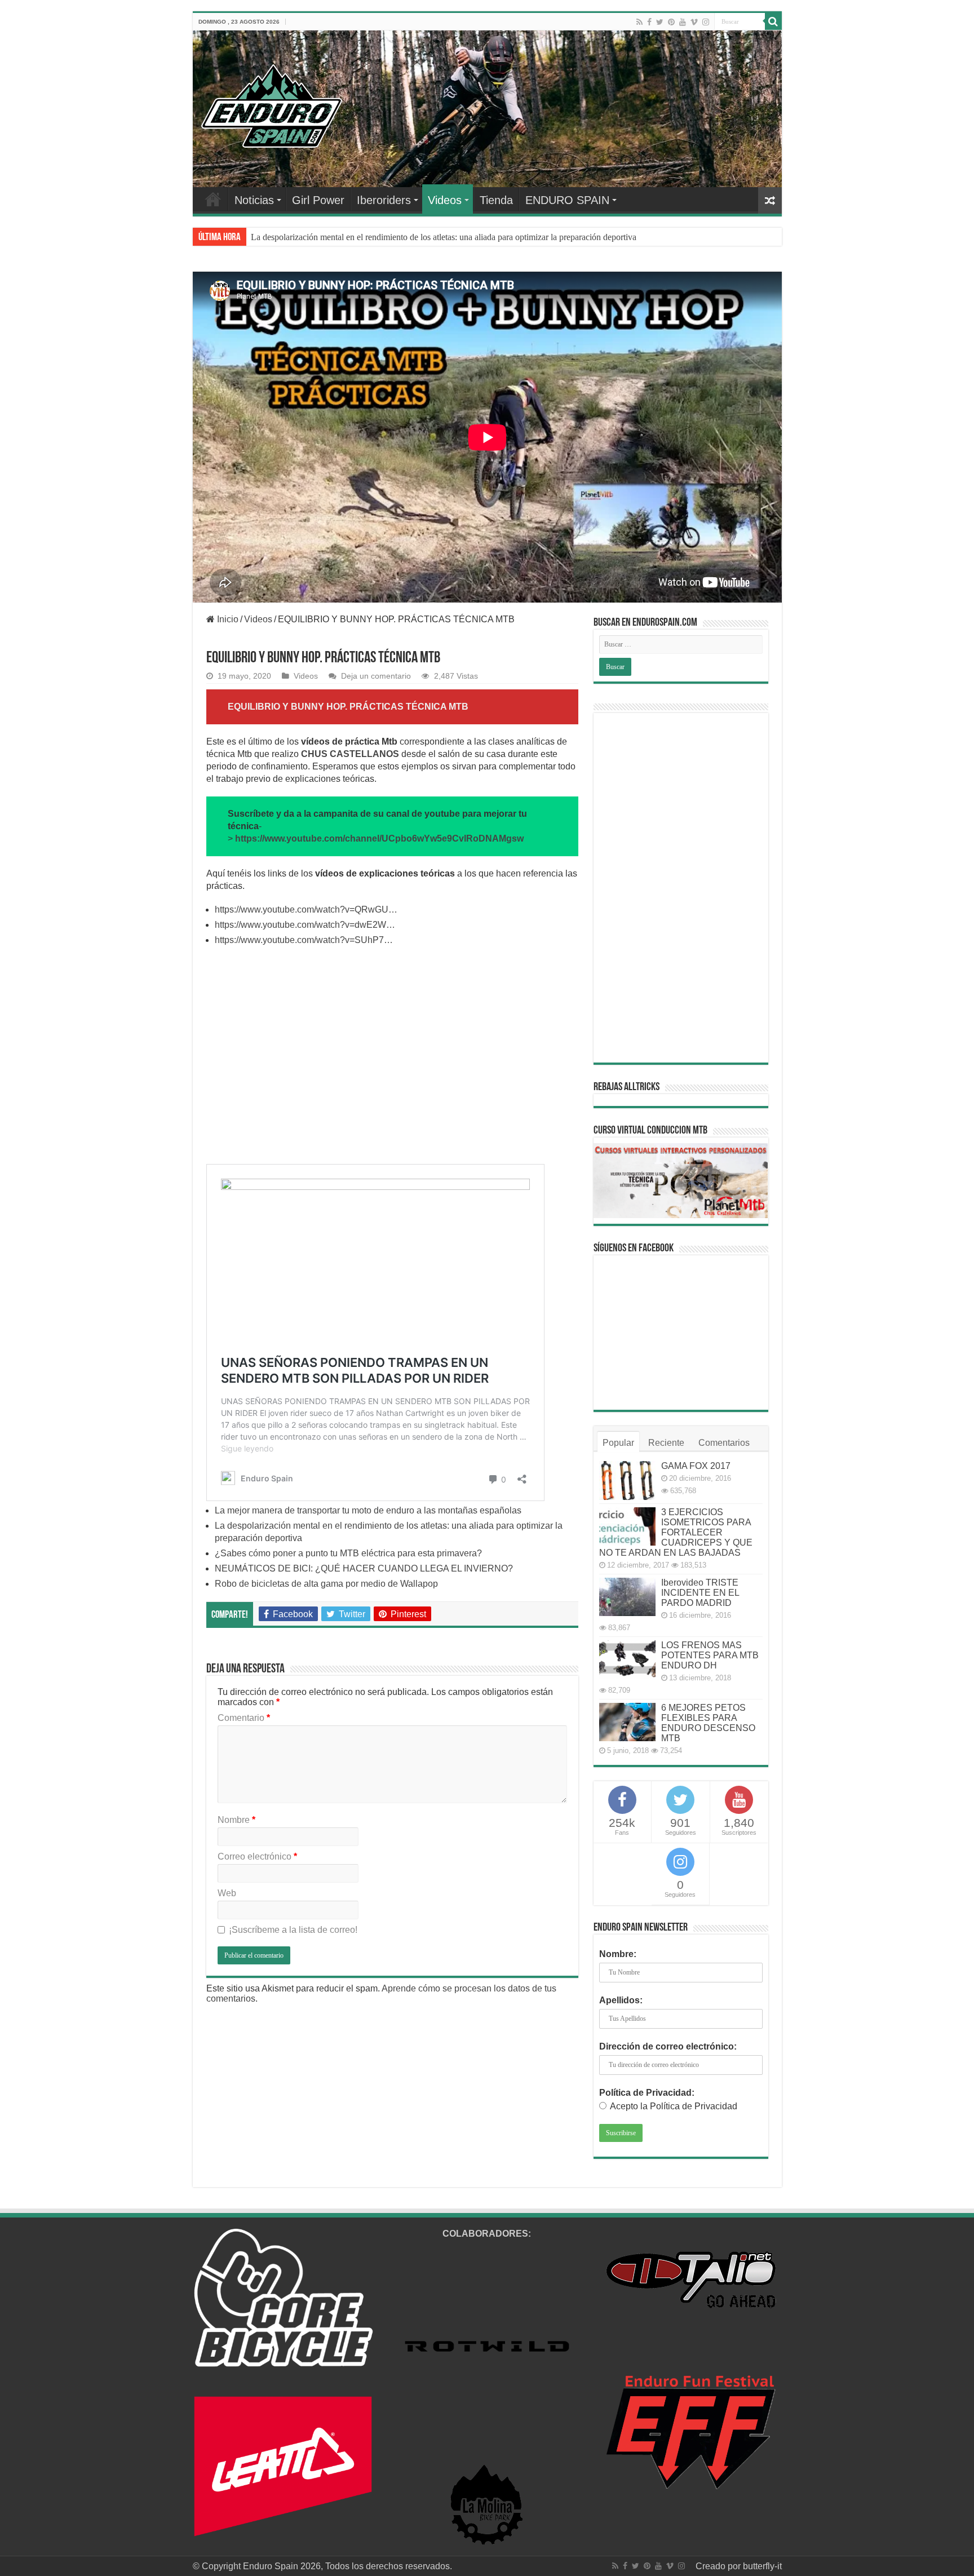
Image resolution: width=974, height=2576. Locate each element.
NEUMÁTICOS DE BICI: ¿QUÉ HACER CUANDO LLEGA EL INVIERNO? (364, 1568)
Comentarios (724, 1443)
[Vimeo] (694, 22)
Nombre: (618, 1954)
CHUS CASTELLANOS (350, 754)
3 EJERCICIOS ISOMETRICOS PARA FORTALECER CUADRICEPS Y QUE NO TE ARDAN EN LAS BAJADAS (676, 1532)
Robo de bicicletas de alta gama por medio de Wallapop (326, 1584)
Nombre (236, 1820)
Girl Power (318, 200)
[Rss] (639, 22)
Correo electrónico (257, 1856)
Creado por (719, 2566)
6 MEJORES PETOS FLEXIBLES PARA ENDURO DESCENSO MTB (708, 1723)
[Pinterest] (671, 22)
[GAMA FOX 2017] (627, 1480)
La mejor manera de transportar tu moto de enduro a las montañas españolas (368, 1510)
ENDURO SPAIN (567, 200)
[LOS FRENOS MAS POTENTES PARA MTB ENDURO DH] (627, 1659)
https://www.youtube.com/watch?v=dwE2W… (305, 925)
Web (227, 1893)
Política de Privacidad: (647, 2093)
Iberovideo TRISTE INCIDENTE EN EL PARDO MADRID (700, 1593)
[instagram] (706, 22)
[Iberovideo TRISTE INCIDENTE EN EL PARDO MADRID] (627, 1597)
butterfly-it (762, 2566)
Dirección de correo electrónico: (668, 2046)
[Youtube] (683, 22)
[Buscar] (773, 21)
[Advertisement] (392, 1061)
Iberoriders (384, 200)
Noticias (254, 200)
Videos (445, 200)
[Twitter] (660, 22)
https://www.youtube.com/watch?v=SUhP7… (304, 940)
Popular (618, 1443)
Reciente (666, 1443)
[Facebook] (649, 22)
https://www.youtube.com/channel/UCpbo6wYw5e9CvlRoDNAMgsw (379, 838)
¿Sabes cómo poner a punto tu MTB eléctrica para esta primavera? (369, 237)
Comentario (244, 1718)
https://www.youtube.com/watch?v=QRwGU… (306, 909)
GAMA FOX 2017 (696, 1466)
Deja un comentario (376, 676)
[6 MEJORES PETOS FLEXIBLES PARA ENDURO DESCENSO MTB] (627, 1722)
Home (213, 199)
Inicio (227, 619)
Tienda (496, 200)
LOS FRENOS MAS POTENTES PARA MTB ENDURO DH (710, 1655)
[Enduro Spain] (272, 104)
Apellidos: (621, 2000)
